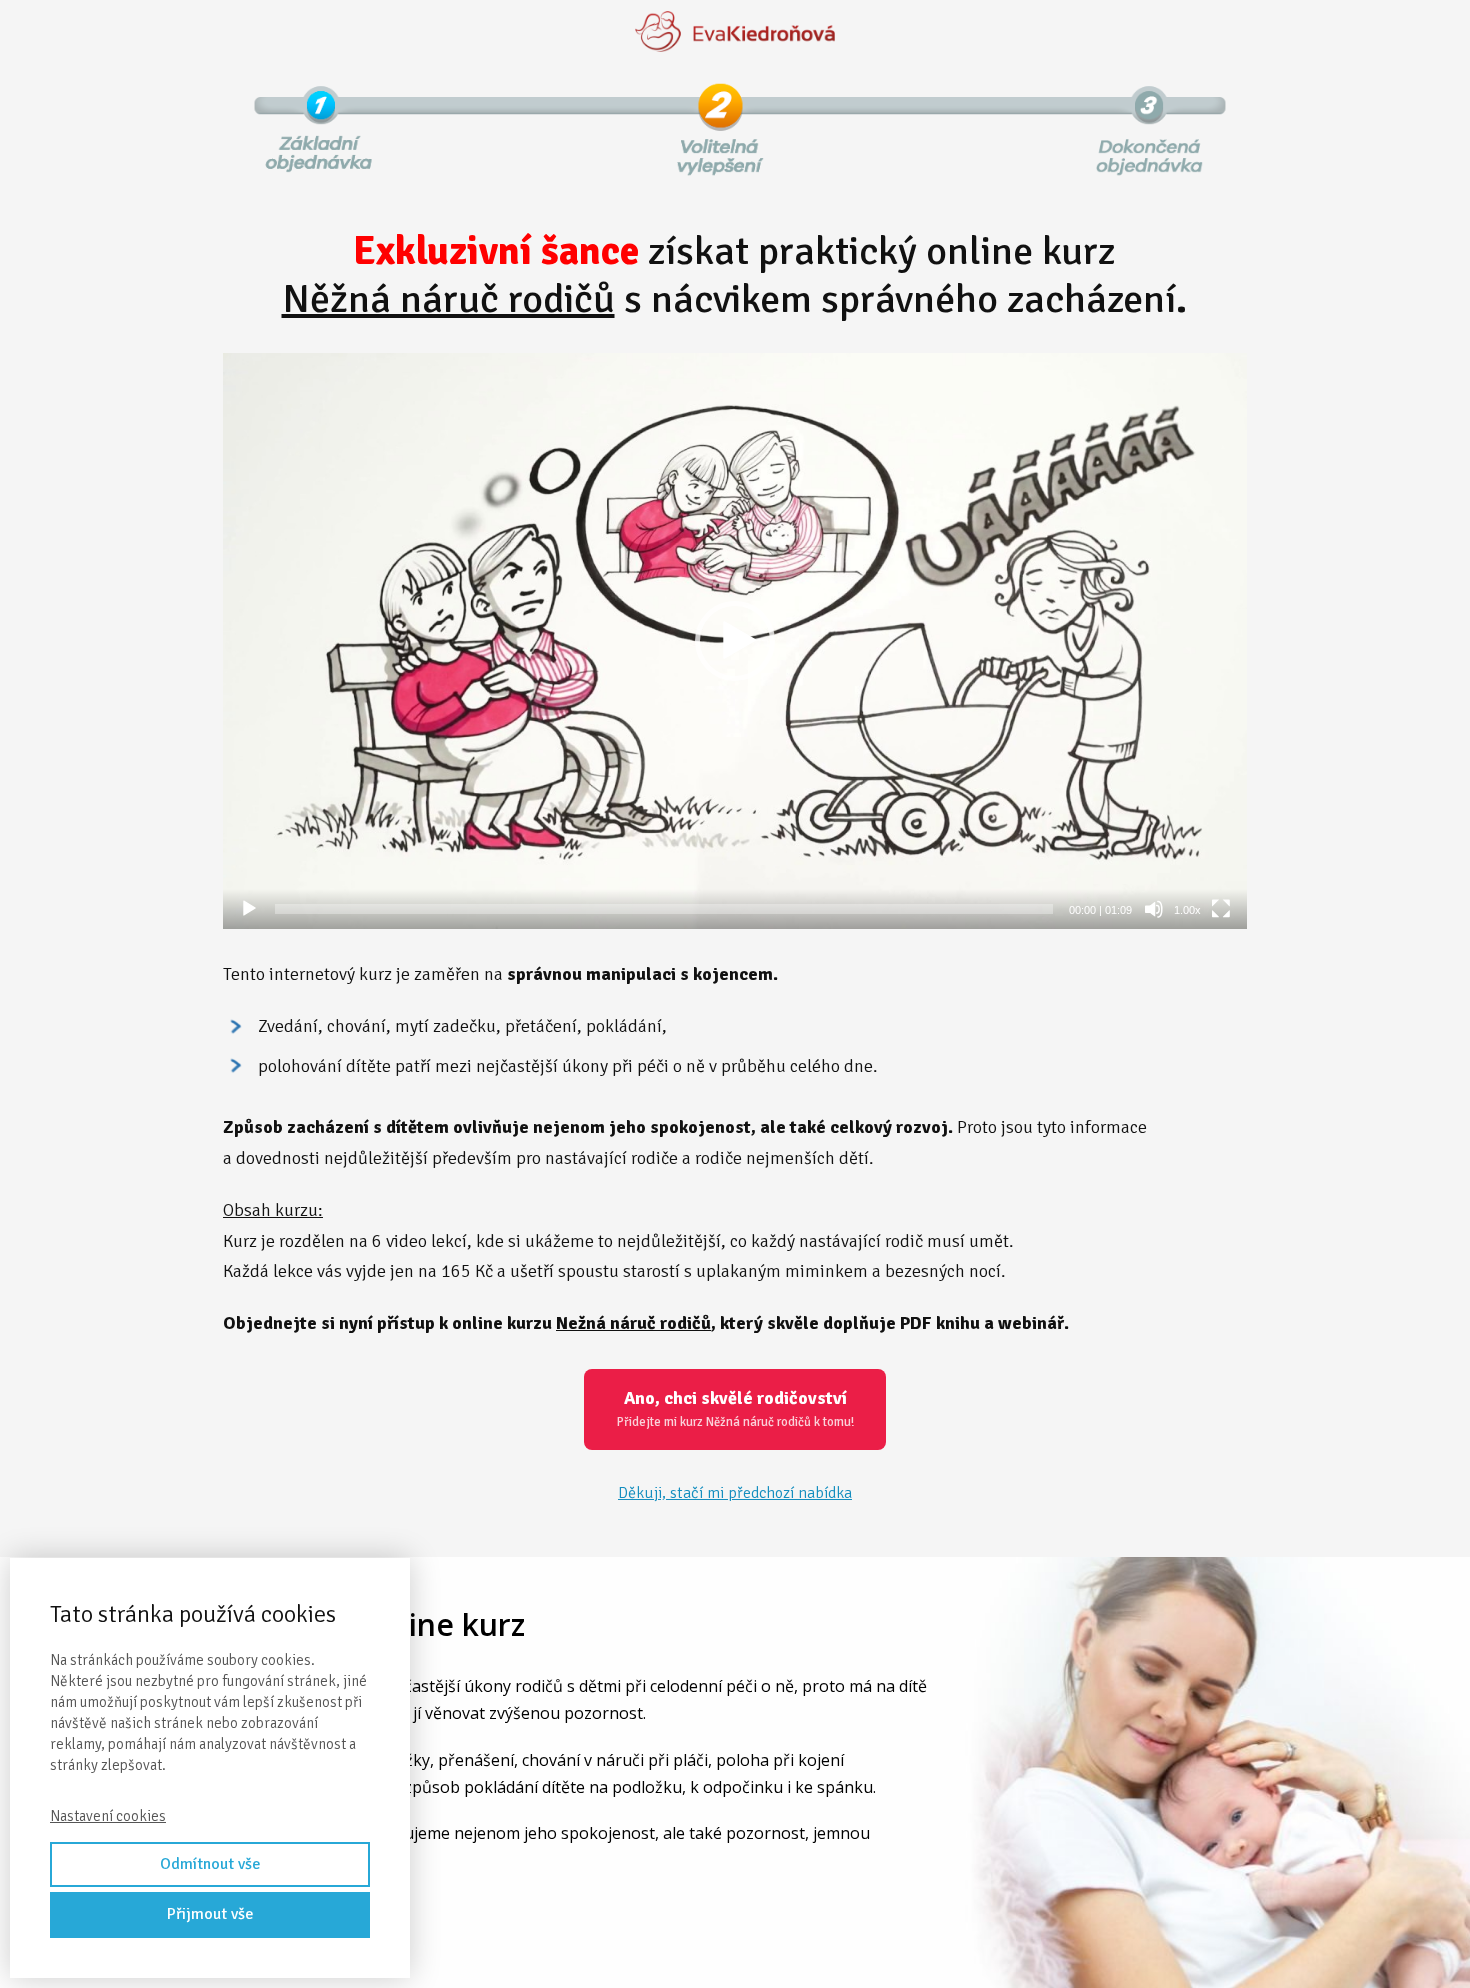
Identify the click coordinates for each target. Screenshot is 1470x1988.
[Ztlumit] (1154, 909)
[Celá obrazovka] (1221, 909)
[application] (735, 641)
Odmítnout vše (210, 1864)
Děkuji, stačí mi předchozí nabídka (735, 1493)
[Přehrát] (249, 909)
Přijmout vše (210, 1914)
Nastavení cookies (108, 1816)
